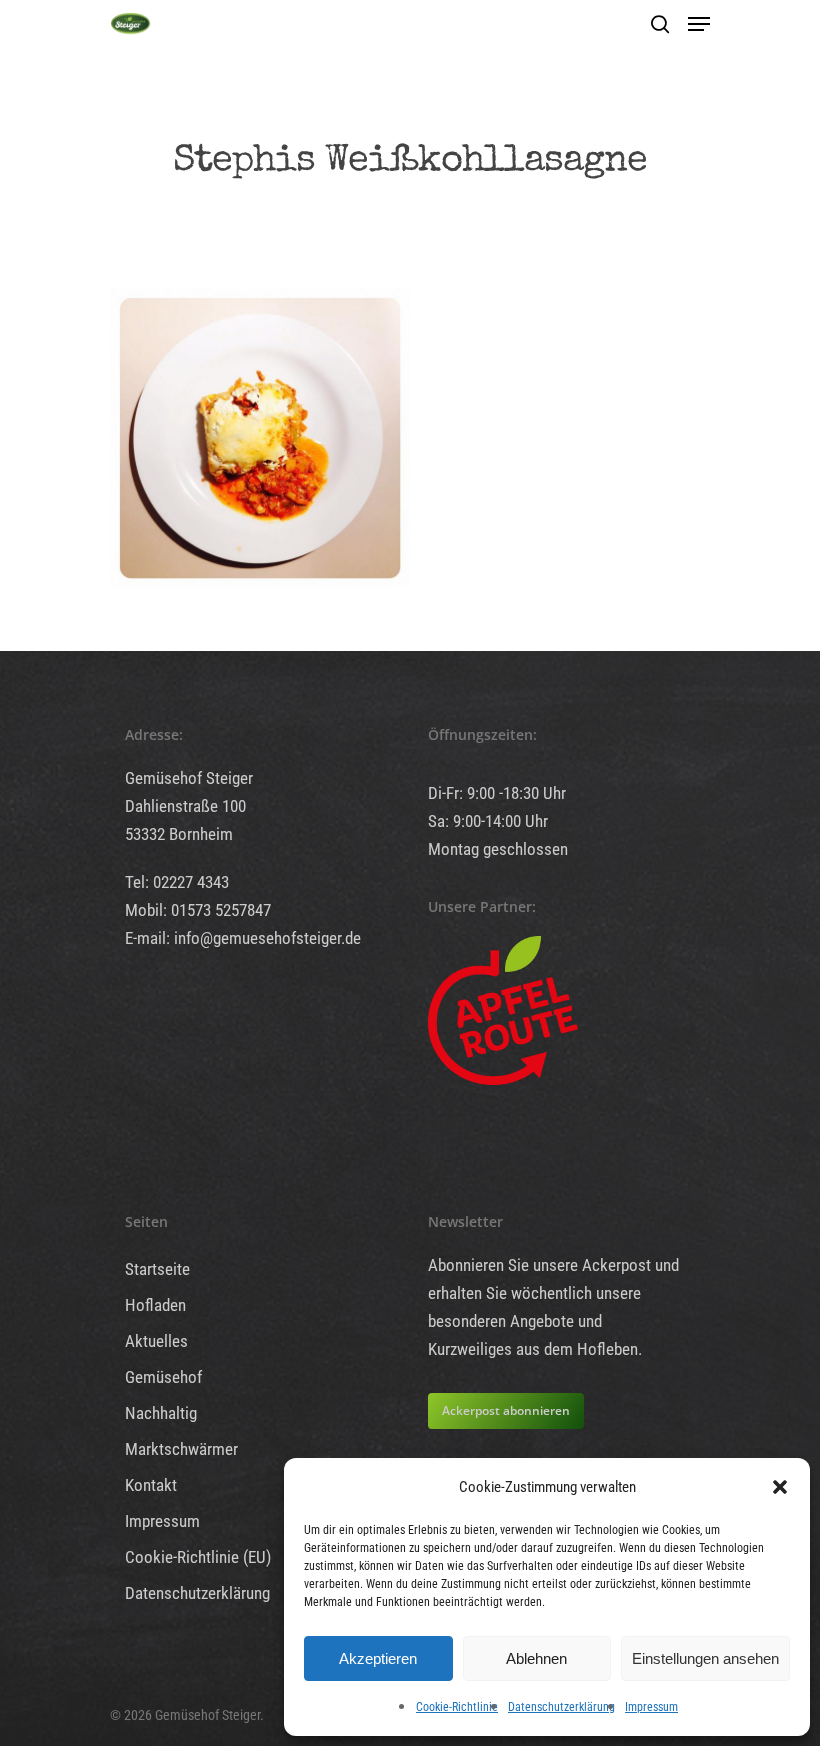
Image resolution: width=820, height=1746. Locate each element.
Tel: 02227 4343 (177, 882)
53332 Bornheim (179, 834)
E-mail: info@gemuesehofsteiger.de (243, 938)
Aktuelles (156, 1341)
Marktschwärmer (181, 1449)
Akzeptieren (378, 1658)
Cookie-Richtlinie (457, 1707)
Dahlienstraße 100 (185, 806)
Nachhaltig (161, 1413)
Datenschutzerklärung (561, 1707)
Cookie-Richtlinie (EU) (198, 1557)
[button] (780, 1487)
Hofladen (155, 1305)
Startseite (157, 1269)
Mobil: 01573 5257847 (198, 910)
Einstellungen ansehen (705, 1658)
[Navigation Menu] (699, 24)
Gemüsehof (163, 1377)
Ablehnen (536, 1658)
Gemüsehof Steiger (189, 778)
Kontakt (151, 1485)
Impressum (651, 1707)
